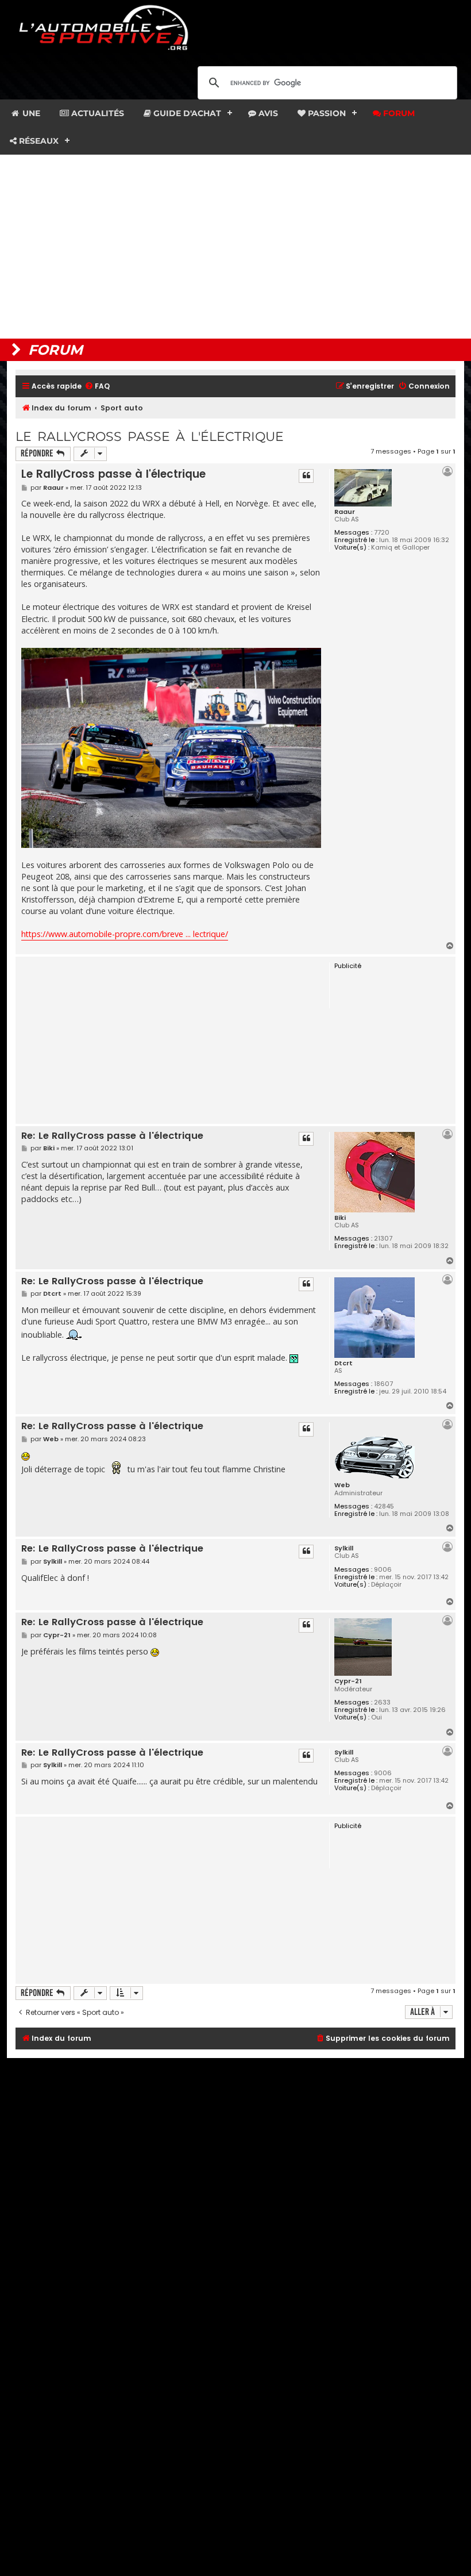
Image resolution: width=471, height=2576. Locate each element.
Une (30, 113)
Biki (340, 1218)
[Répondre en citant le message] (306, 476)
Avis (267, 113)
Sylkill (344, 1548)
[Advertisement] (235, 247)
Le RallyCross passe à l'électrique (150, 437)
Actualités (96, 113)
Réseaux (38, 141)
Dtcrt (343, 1363)
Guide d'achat (186, 113)
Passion (326, 113)
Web (342, 1485)
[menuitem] (97, 387)
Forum (398, 113)
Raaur (345, 512)
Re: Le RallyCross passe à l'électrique (112, 1136)
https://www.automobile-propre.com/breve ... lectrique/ (125, 934)
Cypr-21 (348, 1681)
